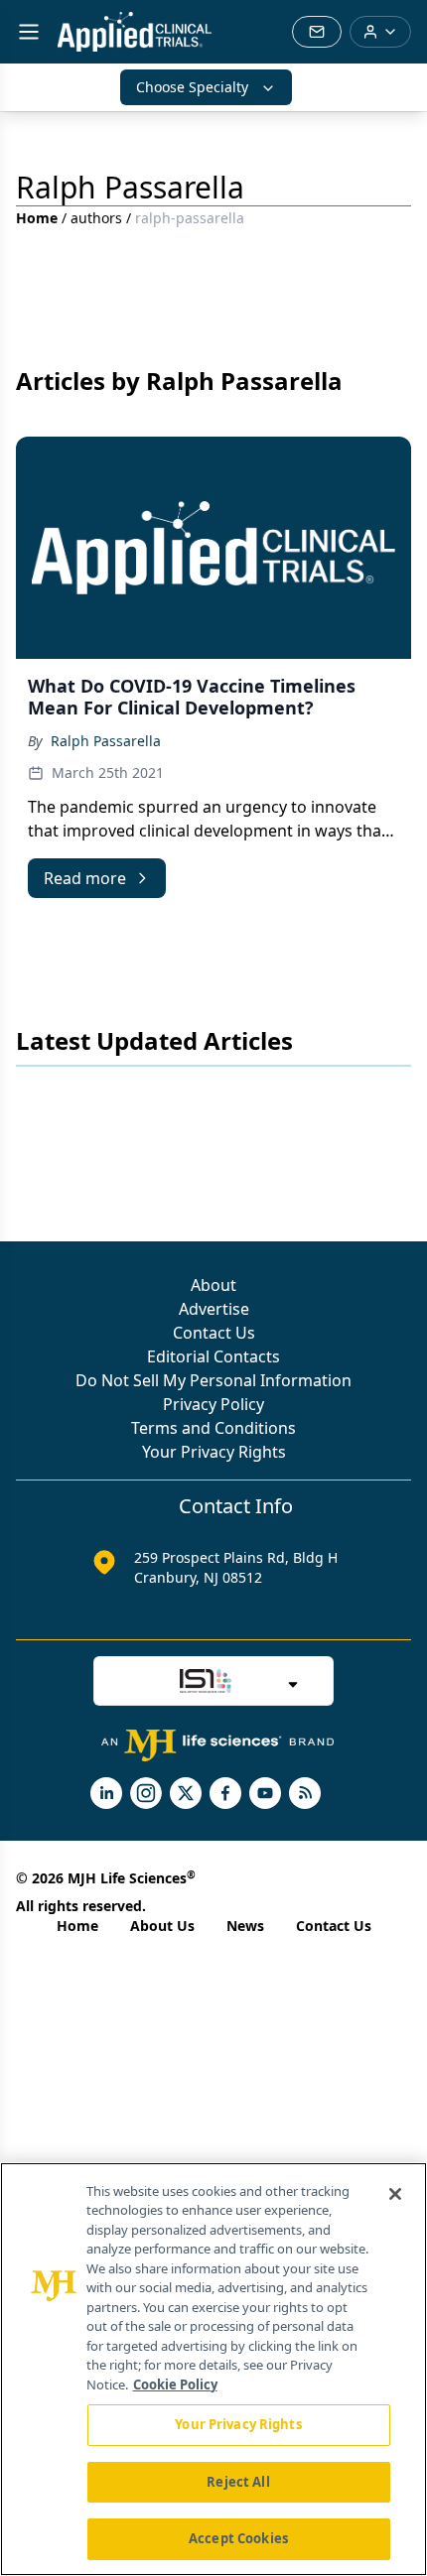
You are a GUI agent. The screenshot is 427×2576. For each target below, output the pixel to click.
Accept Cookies (238, 2538)
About (213, 1285)
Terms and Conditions (213, 1428)
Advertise (214, 1309)
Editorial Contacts (213, 1356)
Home (37, 218)
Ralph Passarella (106, 741)
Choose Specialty (192, 87)
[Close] (395, 2194)
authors (96, 218)
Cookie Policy (175, 2384)
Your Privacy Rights (214, 1452)
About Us (162, 1926)
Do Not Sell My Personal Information (213, 1380)
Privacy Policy (213, 1404)
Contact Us (214, 1333)
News (245, 1926)
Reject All (238, 2482)
